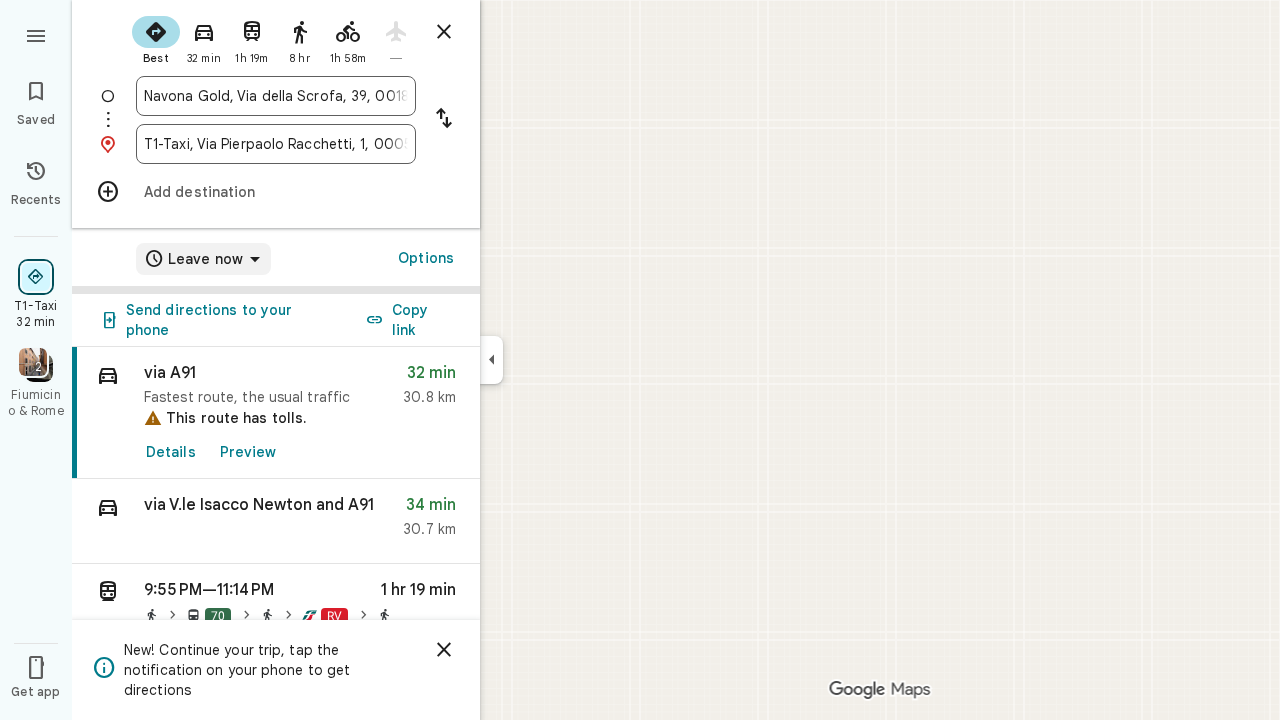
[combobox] (276, 96)
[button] (276, 521)
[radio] (156, 38)
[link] (276, 413)
